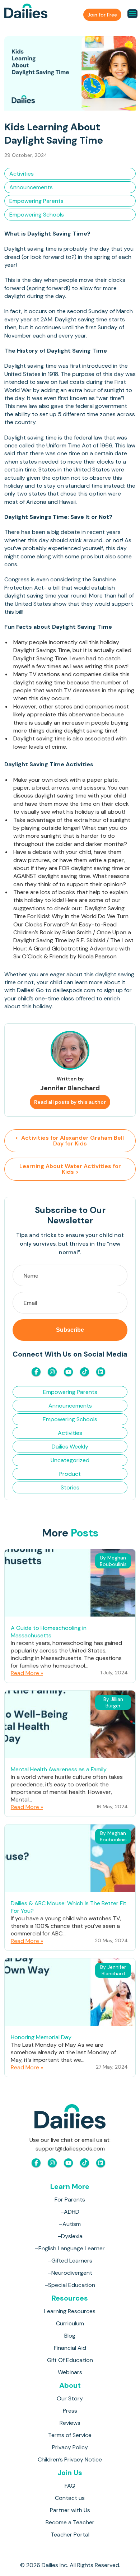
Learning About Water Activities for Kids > (70, 1169)
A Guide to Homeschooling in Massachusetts (49, 1632)
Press (70, 2411)
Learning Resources (70, 2311)
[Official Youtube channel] (68, 1372)
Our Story (70, 2398)
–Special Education (70, 2285)
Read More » (27, 1673)
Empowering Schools (37, 215)
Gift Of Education (70, 2360)
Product (70, 1474)
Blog (70, 2336)
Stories (70, 1487)
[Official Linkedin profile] (101, 1372)
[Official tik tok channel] (85, 1372)
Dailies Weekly (70, 1447)
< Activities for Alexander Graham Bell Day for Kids (70, 1141)
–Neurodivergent (70, 2273)
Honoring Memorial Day (41, 2037)
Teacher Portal (70, 2535)
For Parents (70, 2200)
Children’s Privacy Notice (70, 2459)
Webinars (70, 2372)
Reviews (70, 2423)
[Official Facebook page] (36, 1372)
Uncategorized (70, 1460)
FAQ (70, 2486)
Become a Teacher (70, 2522)
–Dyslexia (70, 2236)
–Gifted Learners (70, 2261)
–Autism (70, 2224)
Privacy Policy (70, 2447)
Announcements (31, 187)
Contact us (70, 2498)
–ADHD (70, 2212)
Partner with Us (70, 2510)
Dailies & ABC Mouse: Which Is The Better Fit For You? (69, 1907)
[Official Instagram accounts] (52, 1372)
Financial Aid (70, 2348)
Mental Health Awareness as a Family (59, 1769)
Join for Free (102, 15)
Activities (22, 174)
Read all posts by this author (70, 1102)
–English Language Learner (70, 2248)
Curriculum (70, 2323)
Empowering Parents (36, 201)
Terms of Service (70, 2435)
